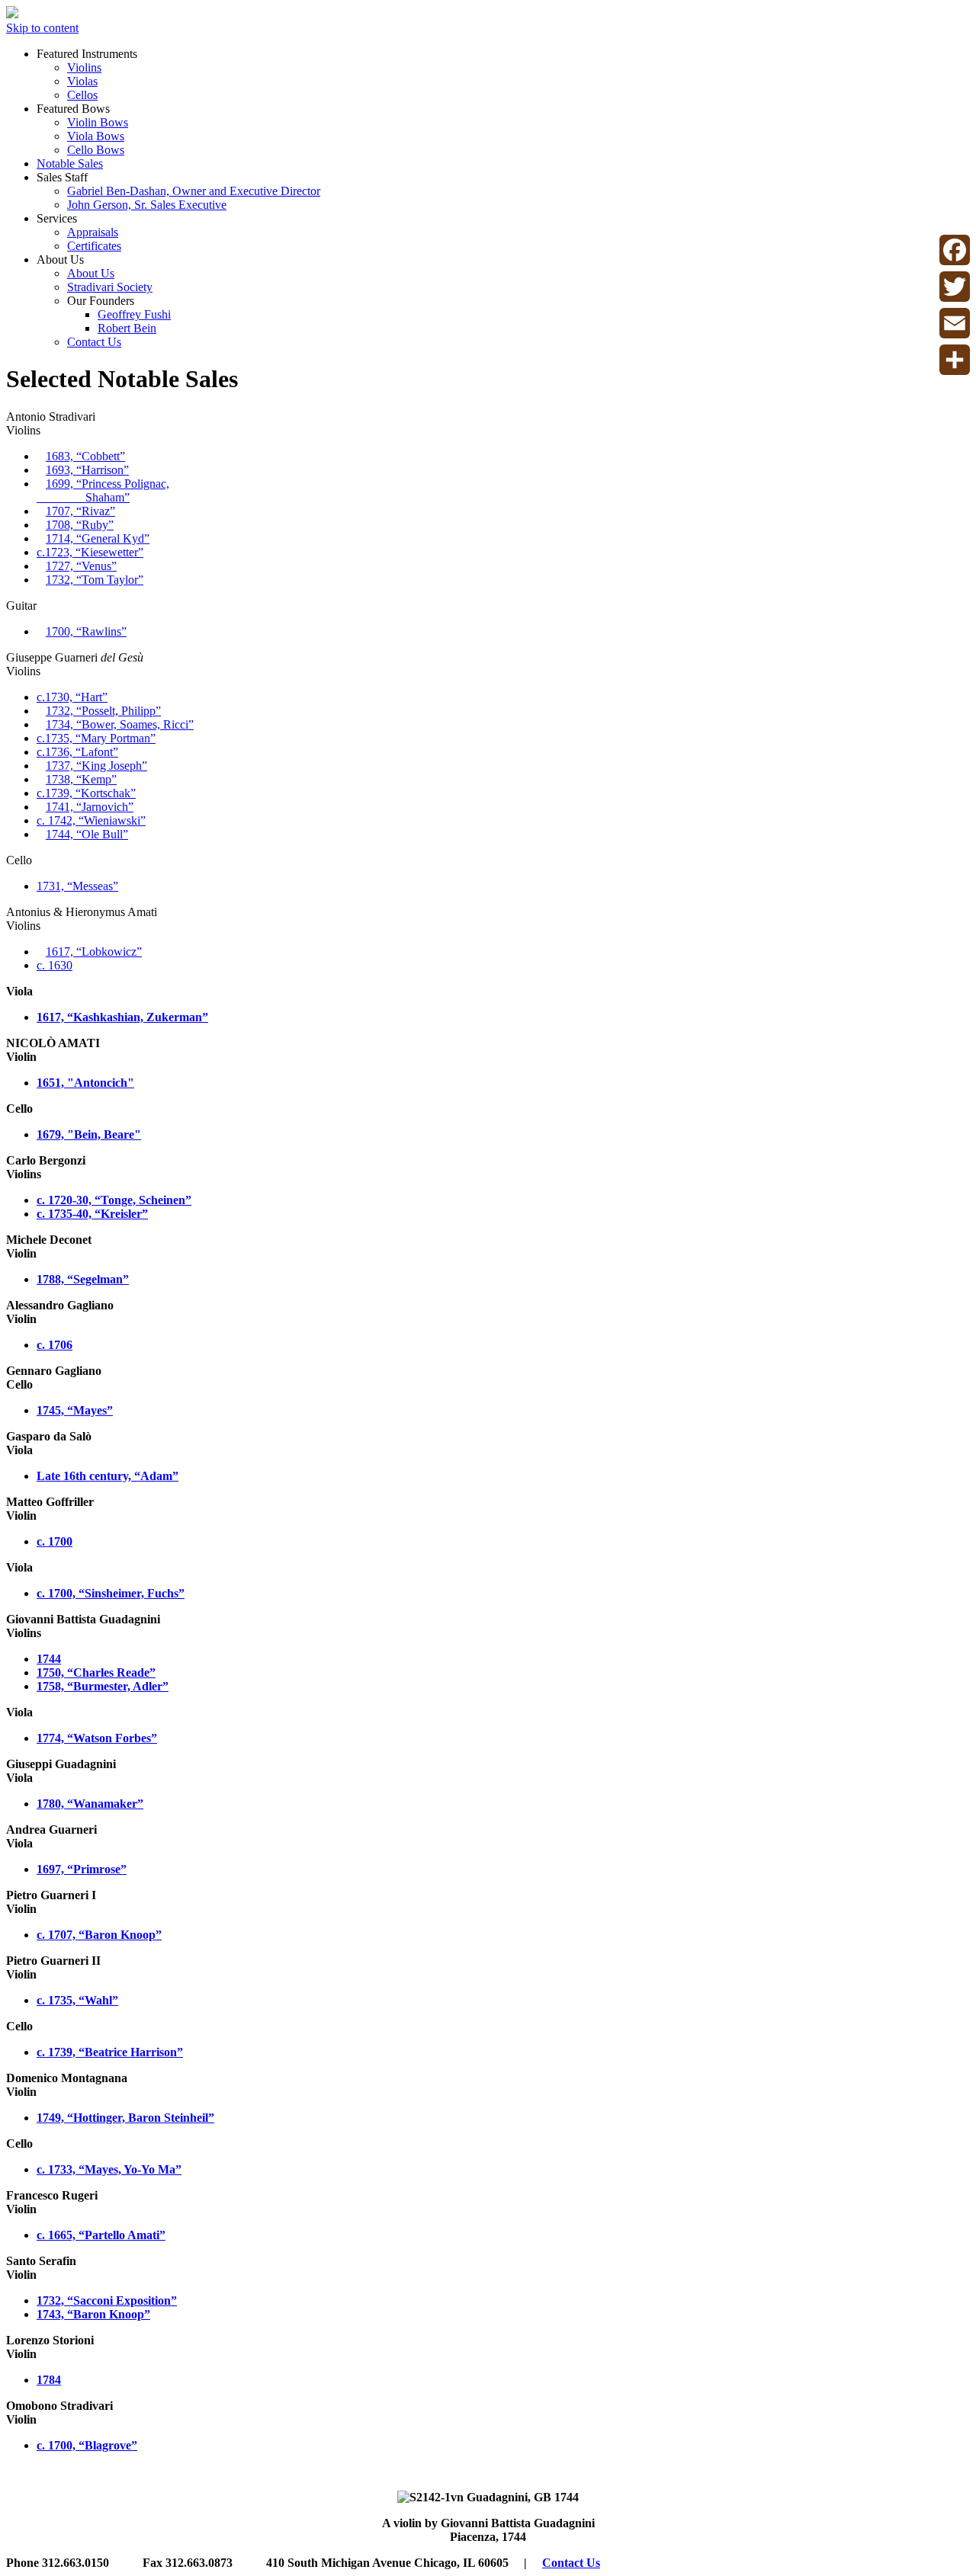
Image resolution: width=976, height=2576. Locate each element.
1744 (49, 1659)
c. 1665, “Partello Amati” (101, 2235)
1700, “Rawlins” (86, 631)
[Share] (955, 360)
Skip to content (42, 28)
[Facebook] (955, 250)
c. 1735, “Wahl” (77, 2000)
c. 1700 (55, 1541)
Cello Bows (96, 150)
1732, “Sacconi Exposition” (107, 2300)
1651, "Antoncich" (85, 1083)
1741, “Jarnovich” (90, 807)
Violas (82, 81)
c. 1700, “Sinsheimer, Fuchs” (111, 1593)
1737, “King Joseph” (96, 766)
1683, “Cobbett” (85, 456)
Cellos (82, 95)
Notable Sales (70, 163)
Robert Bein (127, 328)
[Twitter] (955, 287)
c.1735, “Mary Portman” (96, 738)
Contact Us (94, 342)
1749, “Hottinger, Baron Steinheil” (125, 2118)
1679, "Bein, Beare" (89, 1134)
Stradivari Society (110, 287)
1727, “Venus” (81, 566)
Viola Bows (96, 136)
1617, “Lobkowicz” (94, 952)
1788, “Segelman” (83, 1279)
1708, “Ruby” (80, 525)
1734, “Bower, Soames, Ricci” (120, 724)
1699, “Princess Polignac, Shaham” (103, 490)
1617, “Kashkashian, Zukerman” (122, 1017)
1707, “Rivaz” (80, 511)
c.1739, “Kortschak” (86, 793)
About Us (91, 273)
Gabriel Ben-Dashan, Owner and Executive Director (194, 191)
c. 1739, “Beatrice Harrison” (110, 2052)
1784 (49, 2380)
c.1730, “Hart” (72, 697)
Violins (84, 67)
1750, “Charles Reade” (96, 1672)
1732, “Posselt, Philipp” (103, 711)
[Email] (955, 323)
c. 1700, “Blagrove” (87, 2445)
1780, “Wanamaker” (90, 1804)
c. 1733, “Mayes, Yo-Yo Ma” (109, 2169)
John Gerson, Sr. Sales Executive (147, 205)
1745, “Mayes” (75, 1410)
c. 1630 (55, 965)
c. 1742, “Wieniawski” (91, 820)
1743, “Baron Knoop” (93, 2314)
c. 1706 (55, 1345)
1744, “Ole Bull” (87, 834)
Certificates (94, 246)
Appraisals (93, 232)
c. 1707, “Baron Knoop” (99, 1935)
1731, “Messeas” (77, 886)
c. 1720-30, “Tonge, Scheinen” (114, 1200)
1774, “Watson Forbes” (97, 1738)
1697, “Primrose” (82, 1869)
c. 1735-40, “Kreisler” (92, 1214)
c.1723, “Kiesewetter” (90, 552)
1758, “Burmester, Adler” (103, 1686)
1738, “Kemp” (81, 779)
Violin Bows (98, 122)
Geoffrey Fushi (134, 314)
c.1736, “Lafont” (77, 752)
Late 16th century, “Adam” (108, 1476)
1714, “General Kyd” (98, 538)
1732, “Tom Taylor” (95, 580)
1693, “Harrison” (87, 470)
